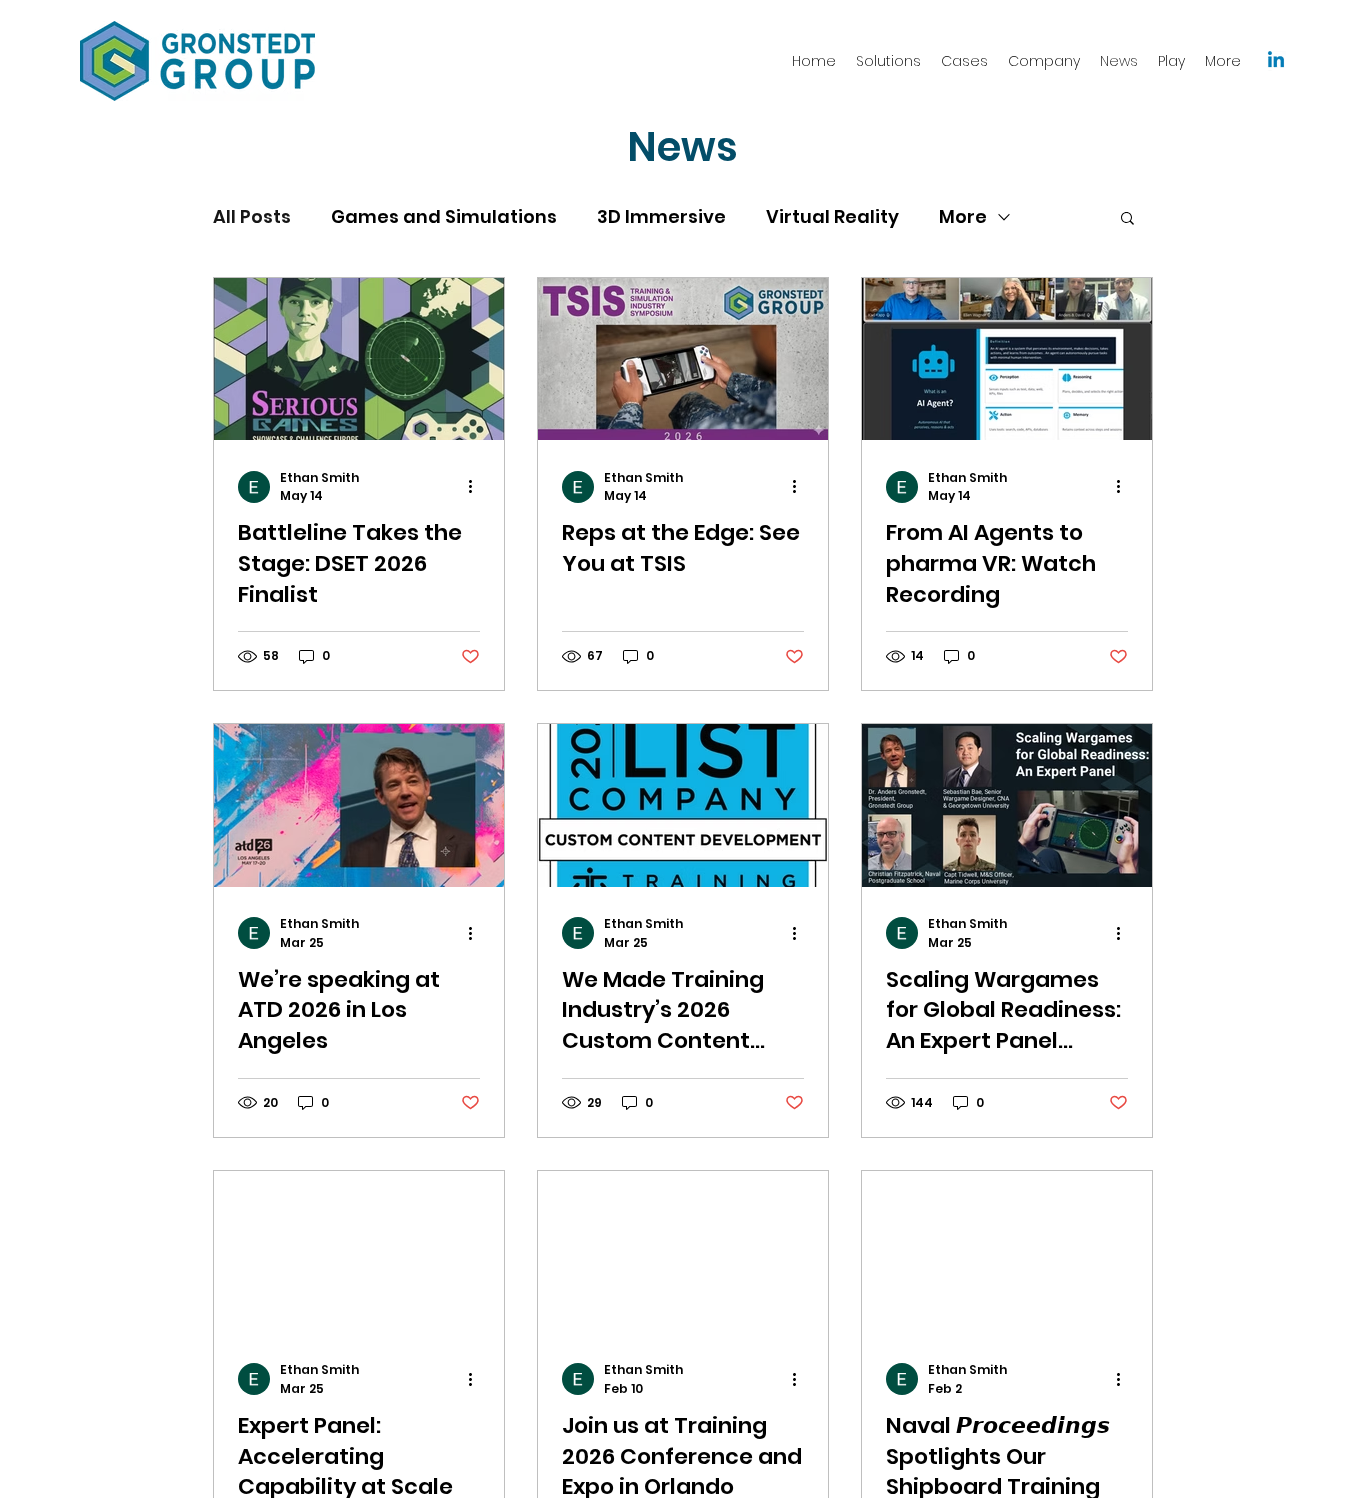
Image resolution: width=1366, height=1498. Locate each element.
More (963, 216)
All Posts (252, 216)
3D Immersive (661, 216)
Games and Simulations (444, 216)
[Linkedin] (1276, 61)
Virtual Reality (832, 216)
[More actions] (477, 487)
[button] (1127, 219)
